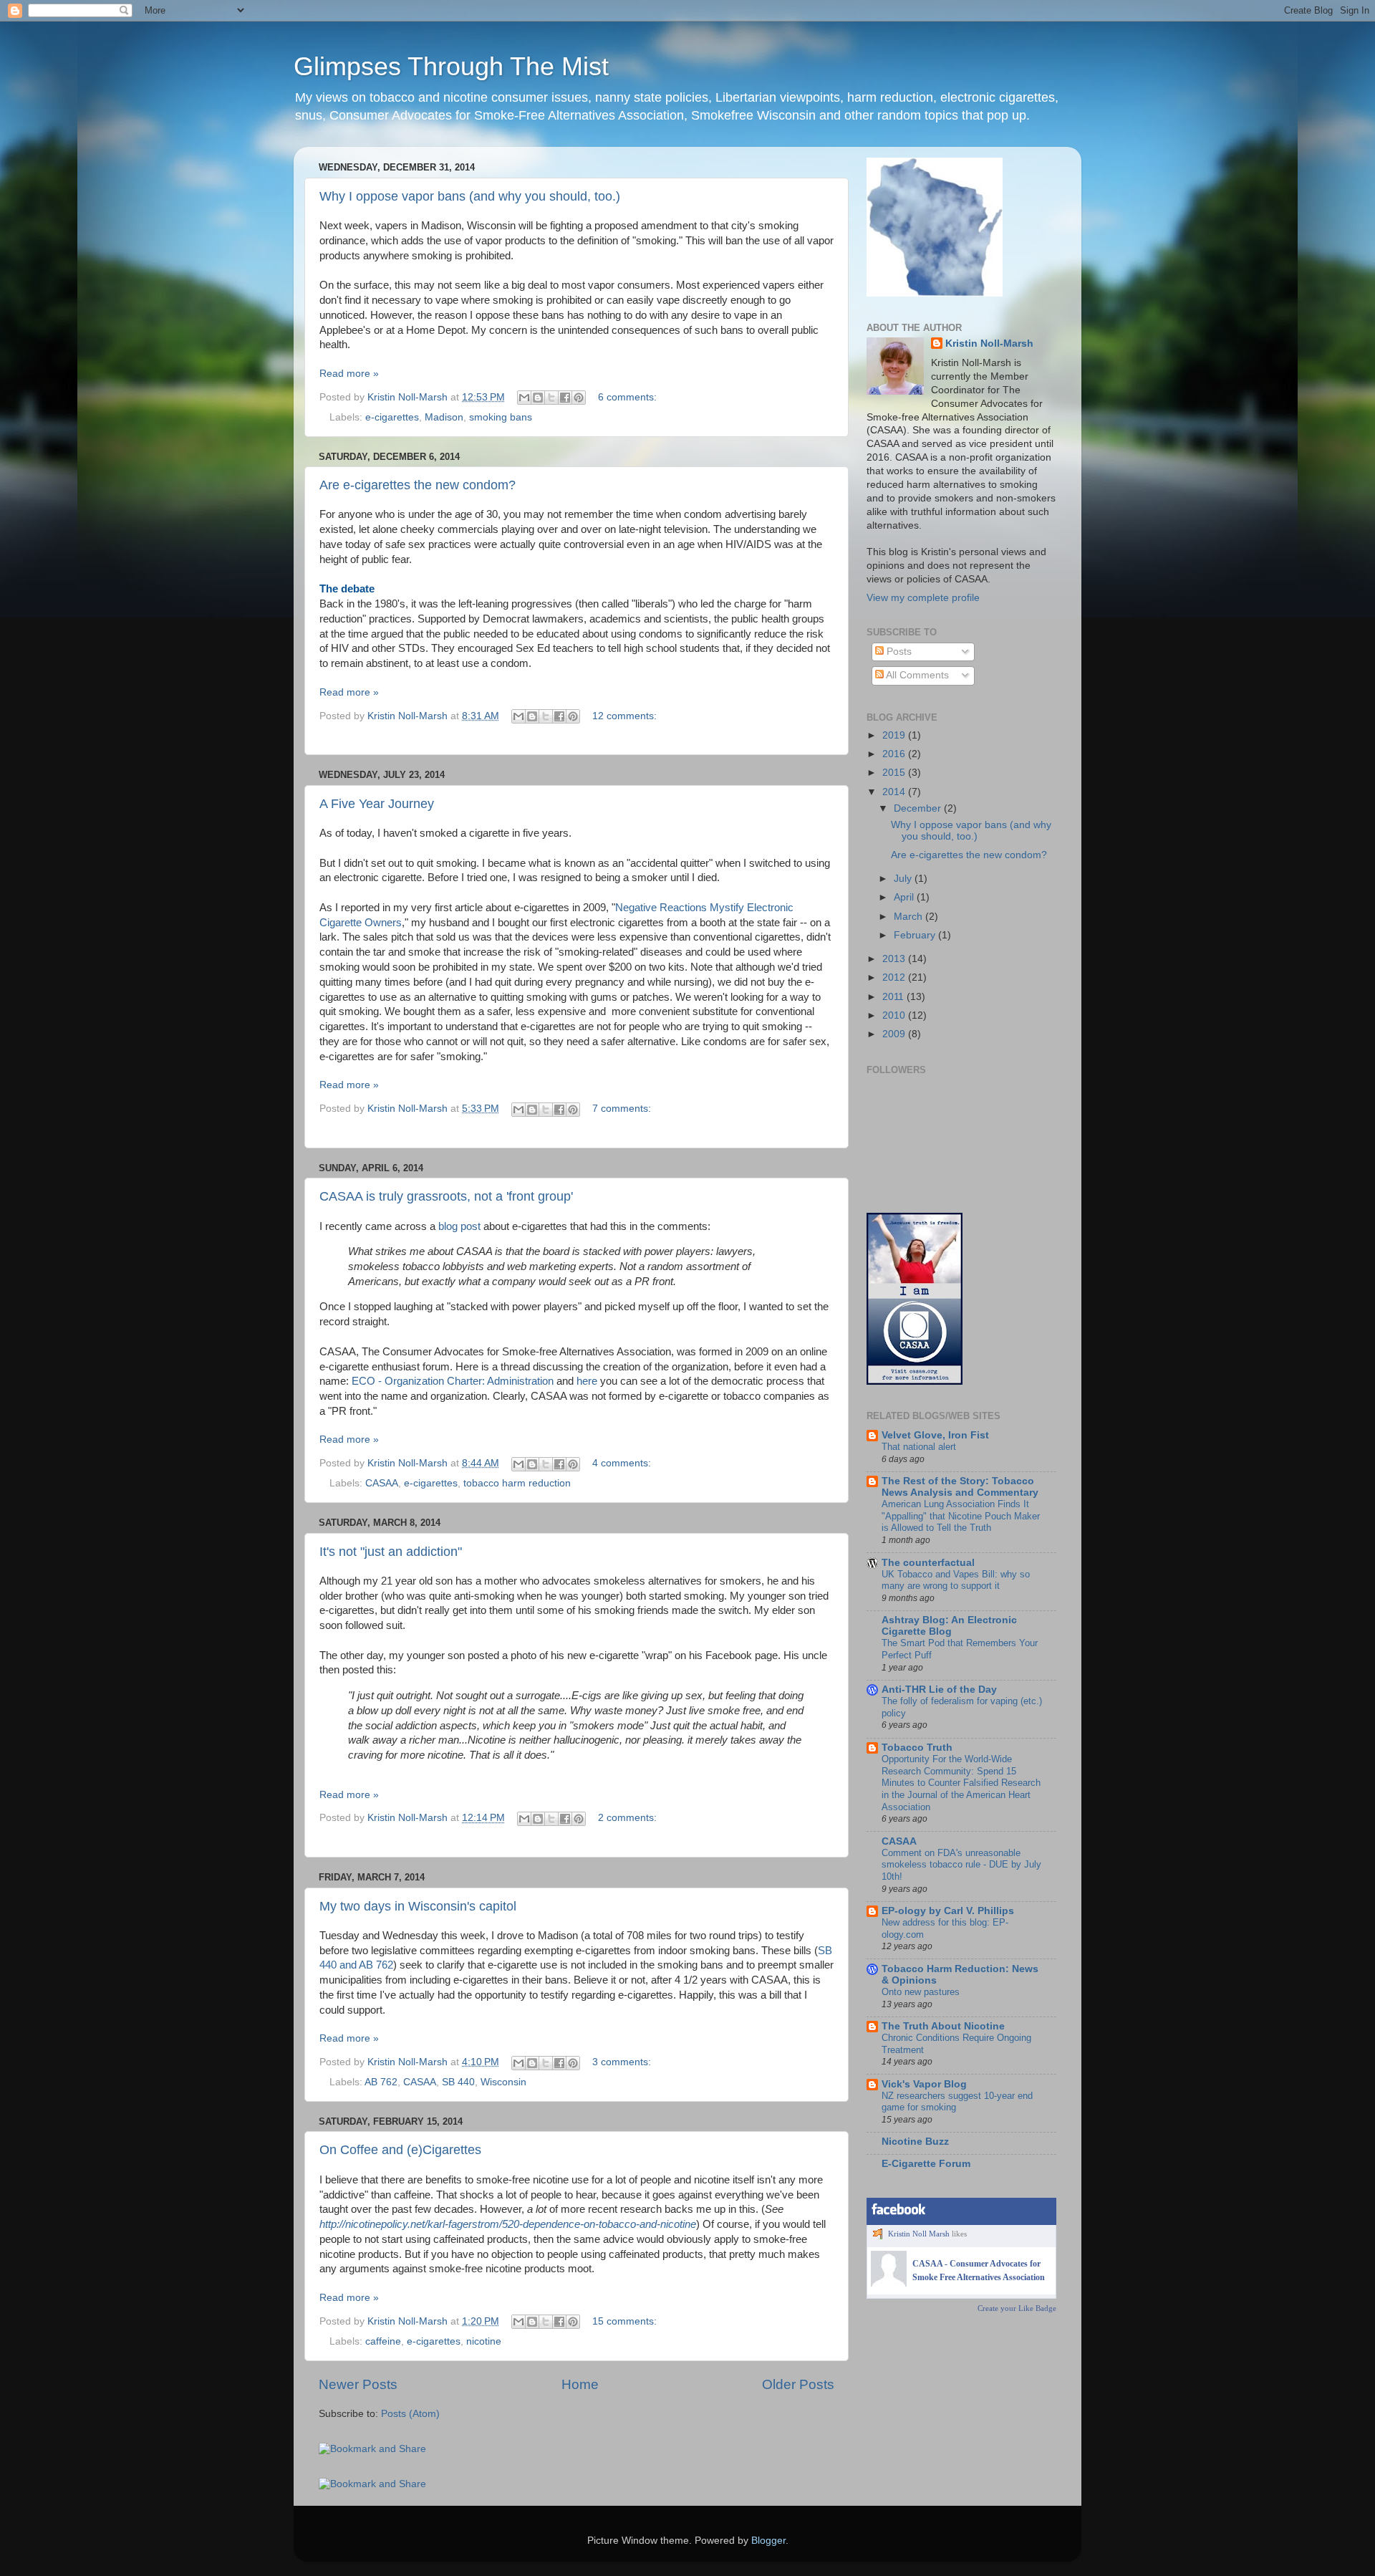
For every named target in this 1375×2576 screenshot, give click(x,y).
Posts (898, 652)
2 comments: (627, 1818)
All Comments (916, 675)
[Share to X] (551, 398)
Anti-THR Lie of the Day (939, 1690)
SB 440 (458, 2082)
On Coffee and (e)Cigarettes (400, 2150)
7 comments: (622, 1109)
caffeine (383, 2341)
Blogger (768, 2541)
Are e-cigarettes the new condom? (418, 485)
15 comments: (624, 2321)
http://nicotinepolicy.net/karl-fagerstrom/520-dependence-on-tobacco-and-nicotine (508, 2224)
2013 (895, 959)
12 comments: (624, 716)
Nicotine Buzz (915, 2142)
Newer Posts (358, 2384)
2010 (895, 1015)
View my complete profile (923, 598)
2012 (895, 977)
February (916, 935)
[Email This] (524, 398)
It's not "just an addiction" (391, 1552)
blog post (459, 1226)
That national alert (919, 1447)
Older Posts (798, 2384)
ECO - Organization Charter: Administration (453, 1381)
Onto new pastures (921, 1992)
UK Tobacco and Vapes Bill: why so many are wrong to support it (956, 1580)
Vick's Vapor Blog (924, 2084)
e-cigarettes (392, 417)
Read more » (349, 374)
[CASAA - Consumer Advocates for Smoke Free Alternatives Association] (889, 2284)
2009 (895, 1034)
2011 (894, 997)
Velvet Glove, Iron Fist (935, 1435)
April (905, 897)
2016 (895, 754)
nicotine (484, 2341)
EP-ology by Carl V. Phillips (948, 1911)
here (587, 1381)
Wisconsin (503, 2082)
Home (580, 2384)
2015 (895, 773)
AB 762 (381, 2082)
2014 (895, 792)
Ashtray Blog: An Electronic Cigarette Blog (949, 1626)
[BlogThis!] (538, 398)
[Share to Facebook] (565, 398)
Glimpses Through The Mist (451, 66)
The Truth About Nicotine (943, 2026)
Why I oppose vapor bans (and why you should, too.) (470, 196)
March (910, 917)
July (904, 879)
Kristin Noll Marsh (919, 2234)
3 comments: (622, 2062)
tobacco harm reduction (517, 1483)
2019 (895, 735)
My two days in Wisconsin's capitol (418, 1906)
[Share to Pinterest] (579, 398)
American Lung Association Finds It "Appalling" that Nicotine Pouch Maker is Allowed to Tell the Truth (961, 1516)
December (919, 808)
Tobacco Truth (917, 1748)
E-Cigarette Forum (926, 2164)
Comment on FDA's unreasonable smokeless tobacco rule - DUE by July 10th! (961, 1865)
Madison (444, 417)
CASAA (382, 1483)
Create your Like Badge (1017, 2308)
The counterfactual (928, 1563)
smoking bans (501, 417)
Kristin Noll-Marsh (989, 343)
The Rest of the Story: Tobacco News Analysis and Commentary (960, 1487)
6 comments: (627, 397)
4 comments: (622, 1463)
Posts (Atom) (410, 2414)
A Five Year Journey (377, 804)
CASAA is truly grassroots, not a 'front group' (446, 1196)
